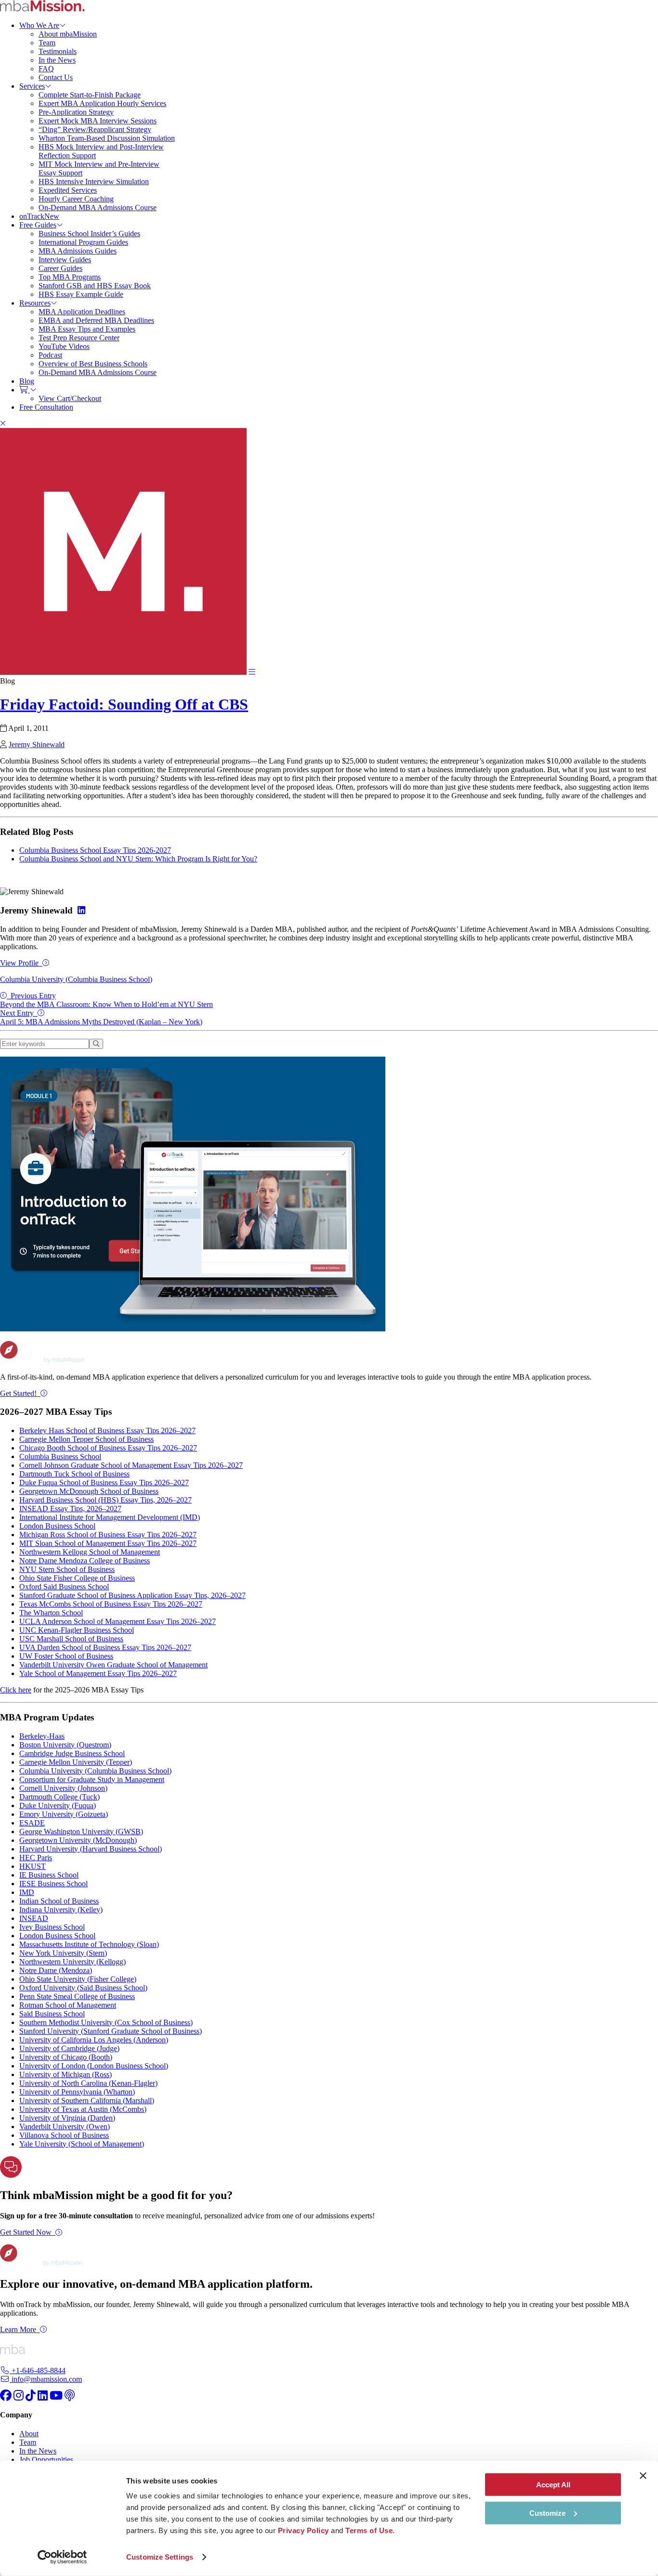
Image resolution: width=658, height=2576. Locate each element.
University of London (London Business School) (94, 2066)
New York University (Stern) (63, 1953)
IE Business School (49, 1875)
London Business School (57, 1526)
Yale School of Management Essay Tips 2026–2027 (98, 1673)
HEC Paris (36, 1858)
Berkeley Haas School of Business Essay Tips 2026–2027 (107, 1430)
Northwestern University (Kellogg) (72, 1962)
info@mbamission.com (46, 2379)
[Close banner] (643, 2476)
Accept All (553, 2485)
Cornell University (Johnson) (63, 1788)
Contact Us (56, 77)
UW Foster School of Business (66, 1656)
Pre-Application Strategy (76, 112)
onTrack (39, 216)
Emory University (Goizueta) (64, 1814)
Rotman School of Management (68, 2005)
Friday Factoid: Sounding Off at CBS (124, 704)
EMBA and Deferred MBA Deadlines (96, 320)
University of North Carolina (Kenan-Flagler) (88, 2083)
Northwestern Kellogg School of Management (90, 1552)
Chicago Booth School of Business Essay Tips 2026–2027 (108, 1448)
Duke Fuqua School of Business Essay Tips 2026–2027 (104, 1483)
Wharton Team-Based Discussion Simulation (107, 138)
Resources (35, 303)
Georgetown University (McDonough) (78, 1840)
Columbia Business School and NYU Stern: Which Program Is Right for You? (138, 859)
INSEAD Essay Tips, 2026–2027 (70, 1509)
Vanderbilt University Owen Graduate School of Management (113, 1665)
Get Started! (18, 1393)
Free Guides (38, 225)
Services (32, 86)
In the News (57, 60)
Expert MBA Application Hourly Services (102, 103)
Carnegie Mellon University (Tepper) (76, 1762)
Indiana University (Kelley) (61, 1910)
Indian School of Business (59, 1901)
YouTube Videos (64, 346)
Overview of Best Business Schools (93, 364)
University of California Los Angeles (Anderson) (94, 2040)
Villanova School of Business (64, 2135)
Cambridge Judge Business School (72, 1753)
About (29, 2434)
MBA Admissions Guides (78, 251)
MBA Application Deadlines (82, 312)
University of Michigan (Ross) (66, 2074)
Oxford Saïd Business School (64, 1587)
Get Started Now (26, 2232)
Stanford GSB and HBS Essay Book (95, 286)
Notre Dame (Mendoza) (56, 1970)
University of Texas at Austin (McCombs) (83, 2109)
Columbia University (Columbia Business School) (76, 979)
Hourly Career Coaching (76, 199)
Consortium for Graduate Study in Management (92, 1779)
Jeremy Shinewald (37, 745)
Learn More (18, 2329)
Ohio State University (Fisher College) (78, 1979)
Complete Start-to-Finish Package (90, 95)
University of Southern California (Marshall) (87, 2100)
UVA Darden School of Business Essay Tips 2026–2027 (105, 1647)
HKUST (33, 1866)
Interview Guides (65, 260)
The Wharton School (51, 1613)
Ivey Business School (52, 1927)
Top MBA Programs (70, 277)
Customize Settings (160, 2557)
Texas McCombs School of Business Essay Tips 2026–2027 (111, 1604)
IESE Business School (53, 1884)
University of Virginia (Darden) (67, 2118)
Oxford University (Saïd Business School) (83, 1988)
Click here (16, 1690)
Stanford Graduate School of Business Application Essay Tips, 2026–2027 (132, 1595)
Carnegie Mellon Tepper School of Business (86, 1439)
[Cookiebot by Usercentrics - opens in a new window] (62, 2557)
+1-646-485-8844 (38, 2370)
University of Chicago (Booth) (66, 2057)
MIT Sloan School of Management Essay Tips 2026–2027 (108, 1543)
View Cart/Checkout (70, 398)
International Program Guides (83, 242)
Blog (27, 381)
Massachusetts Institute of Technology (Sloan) (89, 1944)
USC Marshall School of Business (71, 1639)
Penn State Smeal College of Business (77, 1996)
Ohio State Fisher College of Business (77, 1578)
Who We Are (39, 25)
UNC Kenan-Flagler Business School (77, 1630)
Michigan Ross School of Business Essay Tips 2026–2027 (108, 1535)
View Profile (19, 963)
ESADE (32, 1823)
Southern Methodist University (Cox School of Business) (106, 2022)
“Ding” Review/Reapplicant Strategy (95, 129)
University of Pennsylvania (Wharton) (77, 2092)
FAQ (46, 69)
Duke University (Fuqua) (58, 1805)
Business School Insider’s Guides (89, 234)
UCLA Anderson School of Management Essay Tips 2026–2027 (118, 1621)
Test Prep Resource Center (79, 338)
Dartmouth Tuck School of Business (74, 1474)
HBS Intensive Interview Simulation (94, 181)
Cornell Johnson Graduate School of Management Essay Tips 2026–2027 (131, 1465)
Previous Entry (106, 1000)
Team (47, 43)
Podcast (50, 355)
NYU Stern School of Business (67, 1569)
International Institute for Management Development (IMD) (110, 1517)
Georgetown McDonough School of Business (89, 1491)
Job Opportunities (46, 2460)
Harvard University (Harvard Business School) (91, 1849)
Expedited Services (68, 190)
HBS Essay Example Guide (81, 294)
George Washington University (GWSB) (81, 1831)
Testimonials (58, 51)
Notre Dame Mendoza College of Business (85, 1561)
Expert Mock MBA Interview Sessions (98, 121)
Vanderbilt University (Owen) (65, 2127)
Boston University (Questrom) (65, 1745)
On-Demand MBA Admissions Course (98, 208)
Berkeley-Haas (42, 1736)
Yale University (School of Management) (82, 2144)
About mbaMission (68, 34)
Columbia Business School (60, 1456)
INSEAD (34, 1918)
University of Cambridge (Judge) (69, 2048)
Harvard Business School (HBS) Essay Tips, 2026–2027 (105, 1500)
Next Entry (101, 1017)
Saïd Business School (52, 2014)
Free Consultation (46, 407)
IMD (27, 1892)
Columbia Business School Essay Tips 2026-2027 (95, 850)
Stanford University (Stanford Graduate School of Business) (111, 2031)
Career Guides (60, 268)
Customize (547, 2513)
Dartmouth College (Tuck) (59, 1797)
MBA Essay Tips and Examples (87, 329)
